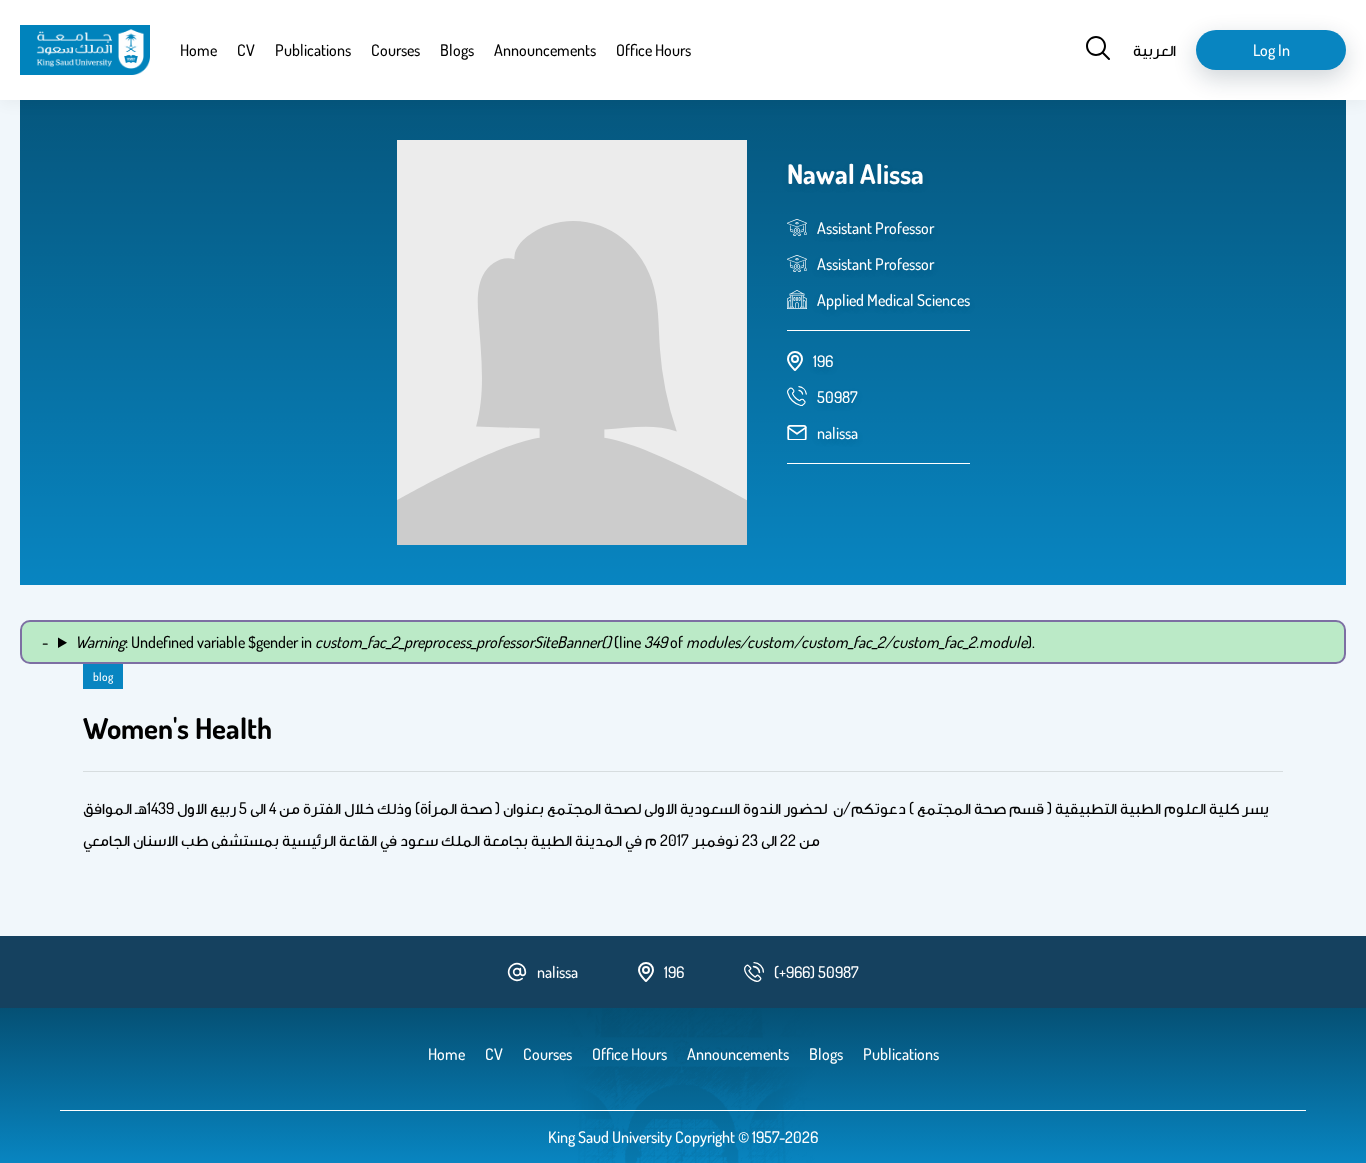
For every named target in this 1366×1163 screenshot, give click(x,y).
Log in (1271, 50)
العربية (1154, 50)
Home (198, 50)
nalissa (837, 433)
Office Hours (653, 50)
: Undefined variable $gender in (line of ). (555, 642)
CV (246, 50)
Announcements (545, 50)
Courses (395, 50)
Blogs (457, 50)
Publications (313, 50)
